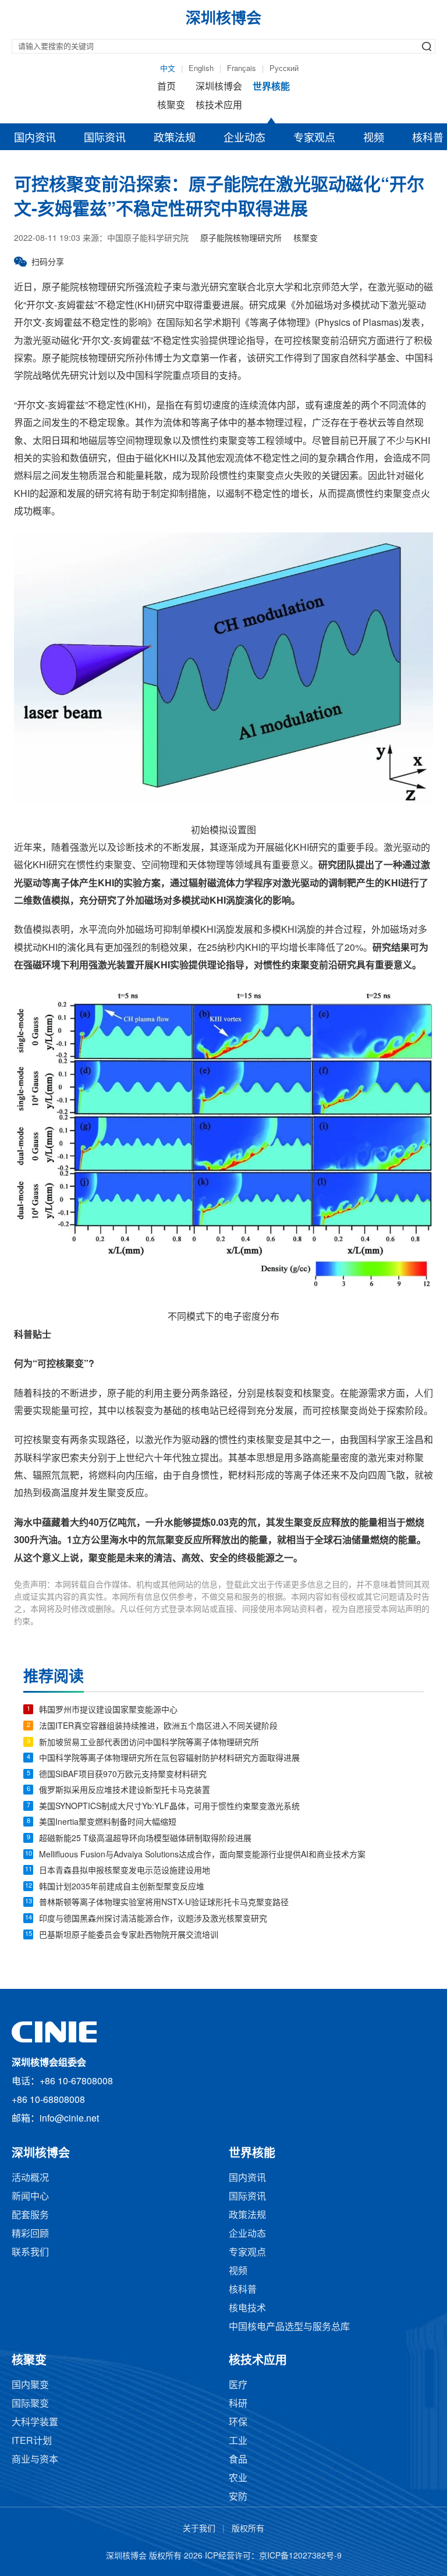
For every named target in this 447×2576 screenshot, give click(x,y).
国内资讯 (35, 138)
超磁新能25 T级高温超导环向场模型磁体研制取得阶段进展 (145, 1839)
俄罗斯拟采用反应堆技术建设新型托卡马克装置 (125, 1791)
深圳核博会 (219, 87)
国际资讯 (105, 138)
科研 (238, 2404)
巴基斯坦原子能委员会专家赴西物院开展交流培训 (129, 1936)
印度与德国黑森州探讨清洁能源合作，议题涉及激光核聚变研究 (153, 1919)
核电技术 (247, 2309)
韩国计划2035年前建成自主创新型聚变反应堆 (122, 1887)
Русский (284, 69)
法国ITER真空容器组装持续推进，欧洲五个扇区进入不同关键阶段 (158, 1727)
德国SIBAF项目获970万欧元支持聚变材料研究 (123, 1775)
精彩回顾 (30, 2234)
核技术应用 (219, 106)
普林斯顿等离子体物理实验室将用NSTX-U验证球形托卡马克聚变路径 (164, 1903)
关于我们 (199, 2529)
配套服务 (30, 2216)
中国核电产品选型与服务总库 (289, 2327)
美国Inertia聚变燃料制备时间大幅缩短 (108, 1823)
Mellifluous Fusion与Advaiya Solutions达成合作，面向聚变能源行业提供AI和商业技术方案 (202, 1855)
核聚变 (171, 106)
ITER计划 (32, 2441)
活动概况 (30, 2178)
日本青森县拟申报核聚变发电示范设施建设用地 (125, 1871)
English (201, 69)
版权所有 (248, 2529)
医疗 (238, 2385)
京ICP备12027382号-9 (300, 2557)
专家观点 (314, 138)
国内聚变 (30, 2385)
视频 (374, 138)
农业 (238, 2479)
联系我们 (30, 2253)
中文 (168, 69)
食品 (238, 2460)
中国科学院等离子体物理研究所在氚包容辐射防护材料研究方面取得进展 (169, 1759)
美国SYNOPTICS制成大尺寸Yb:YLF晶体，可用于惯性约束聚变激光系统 (169, 1807)
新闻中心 (30, 2197)
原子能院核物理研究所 (241, 239)
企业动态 (244, 138)
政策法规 (175, 138)
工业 (238, 2441)
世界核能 (271, 87)
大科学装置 (35, 2423)
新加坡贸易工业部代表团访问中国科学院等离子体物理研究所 (149, 1743)
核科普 (243, 2290)
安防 (238, 2497)
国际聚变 (30, 2404)
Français (242, 69)
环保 (238, 2423)
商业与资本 (35, 2460)
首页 (166, 87)
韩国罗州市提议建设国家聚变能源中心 (108, 1710)
